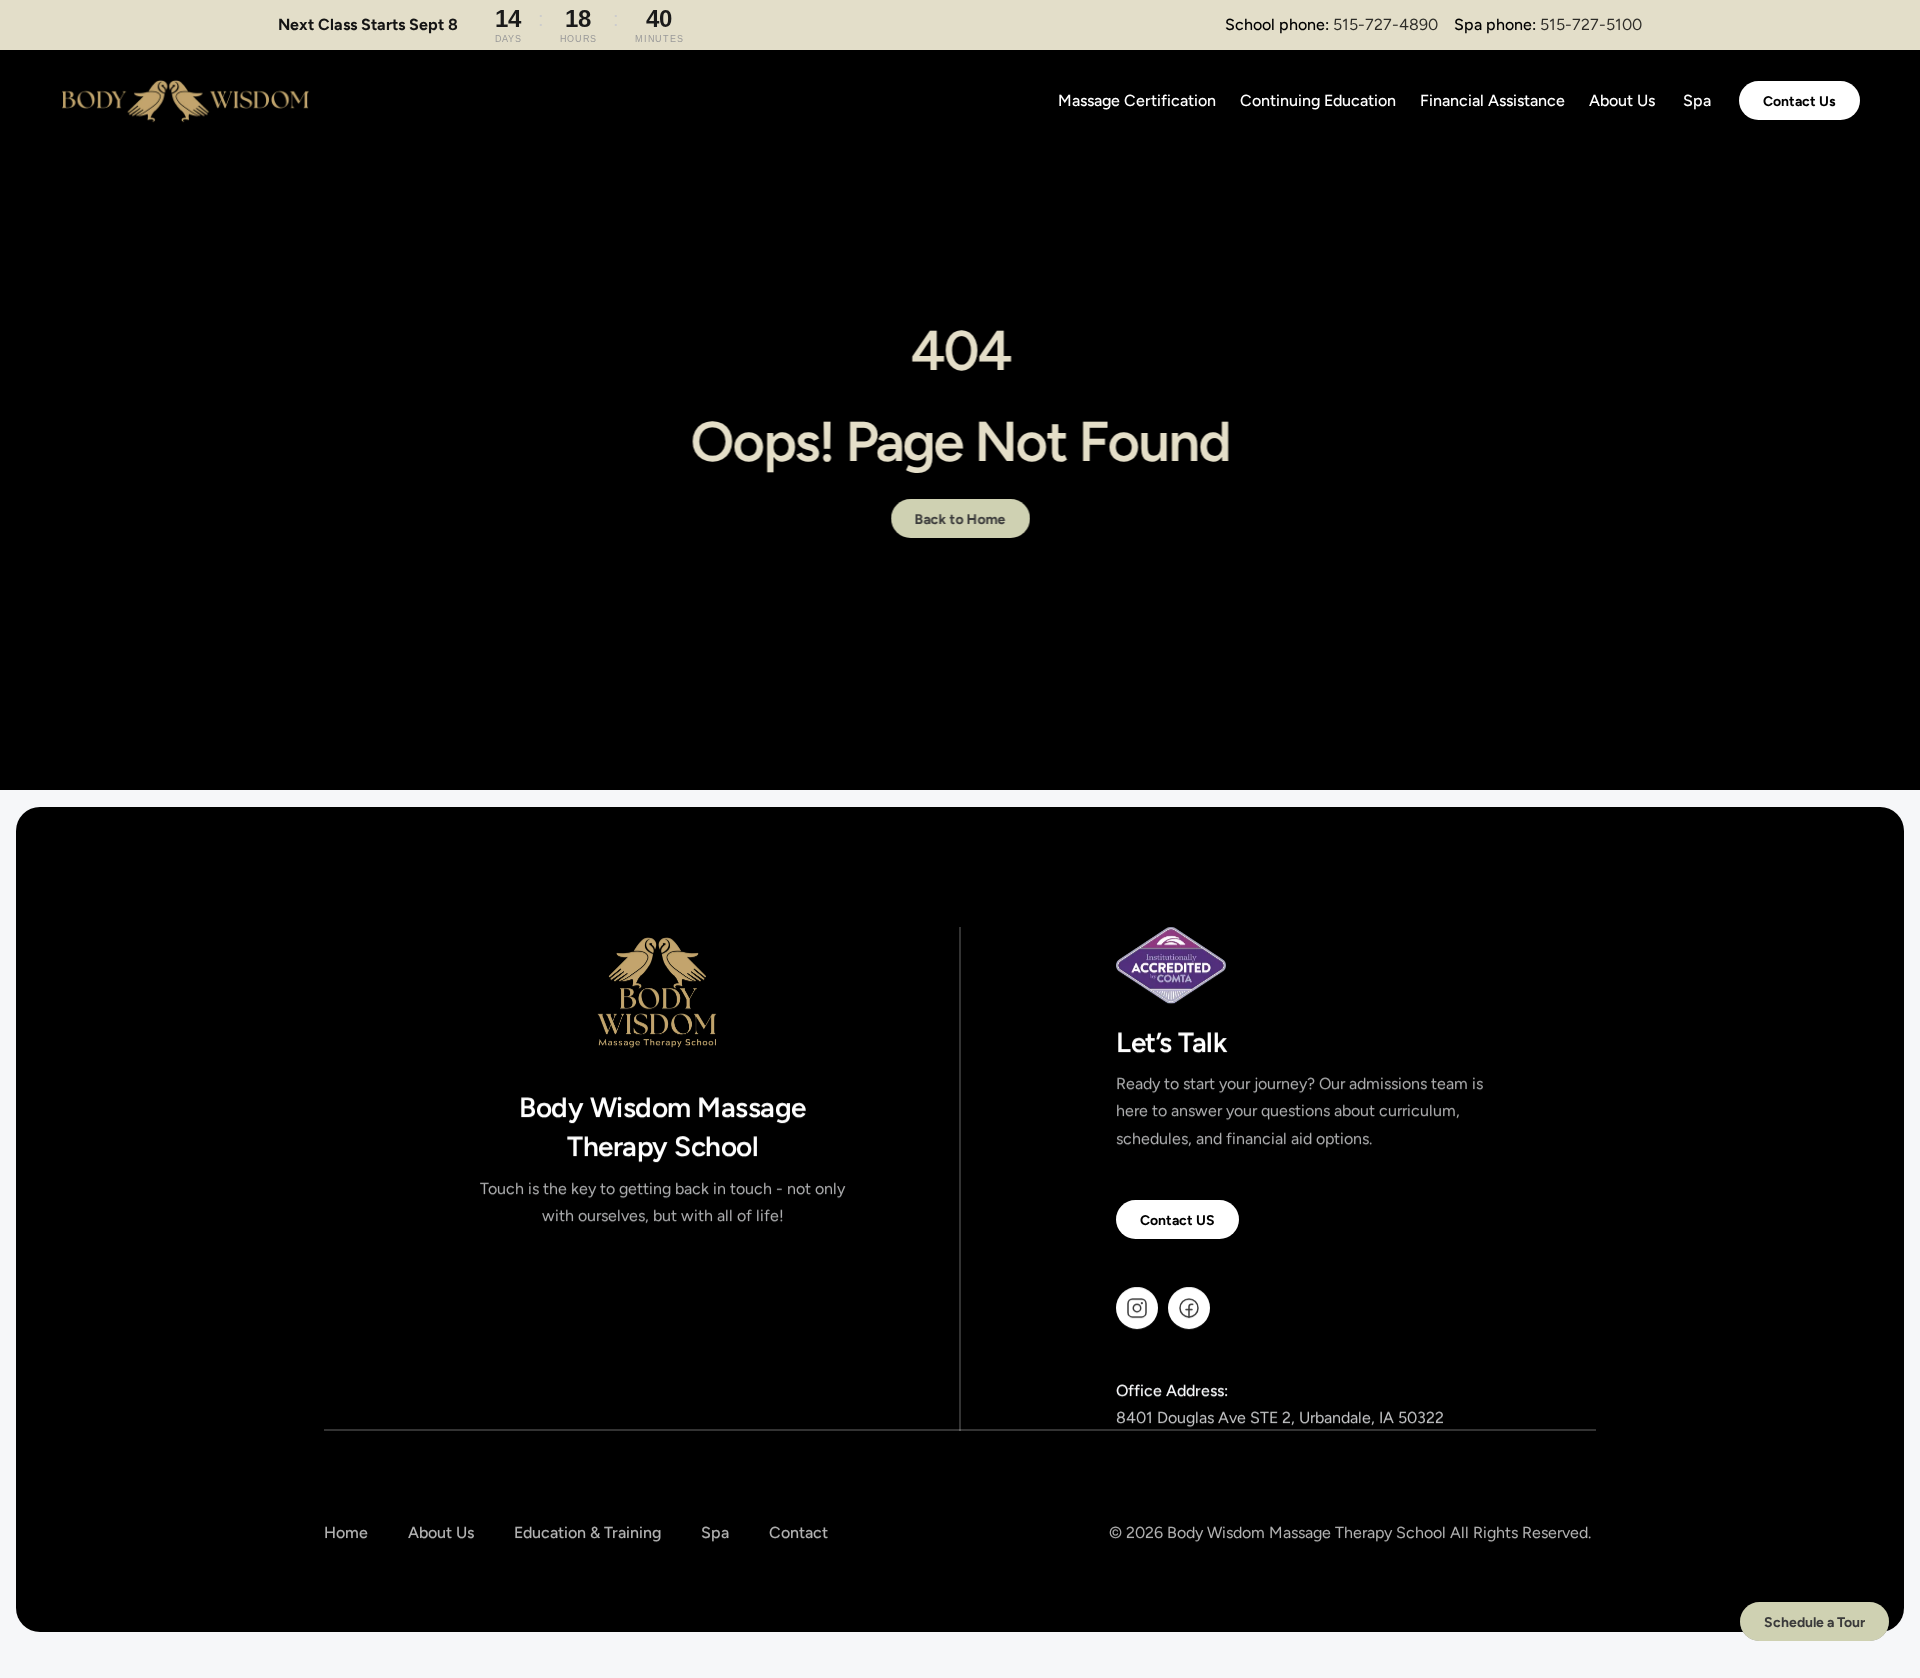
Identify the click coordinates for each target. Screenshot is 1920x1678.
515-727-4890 (1385, 24)
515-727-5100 (1591, 24)
